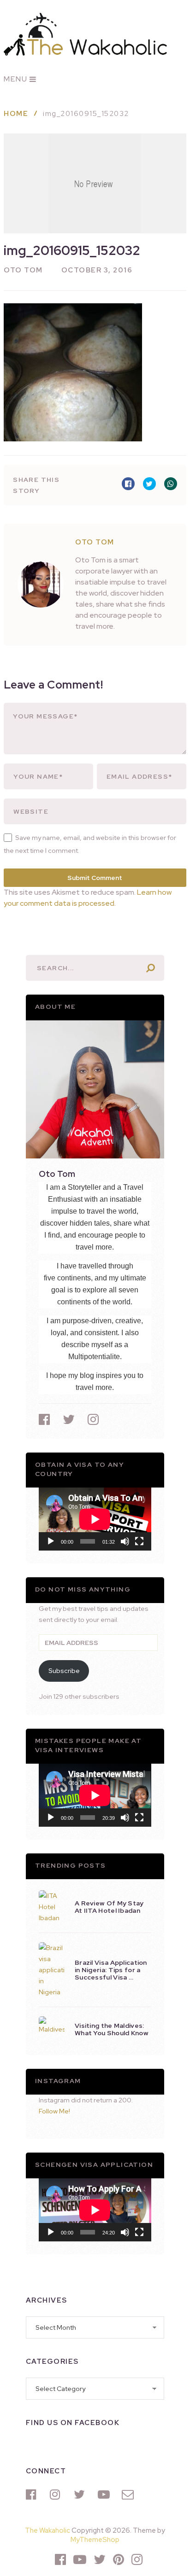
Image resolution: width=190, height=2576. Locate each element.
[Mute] (125, 1541)
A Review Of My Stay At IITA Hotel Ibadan (109, 1907)
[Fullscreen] (139, 1541)
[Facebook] (33, 2495)
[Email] (129, 2495)
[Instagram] (57, 2495)
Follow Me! (54, 2111)
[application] (95, 1519)
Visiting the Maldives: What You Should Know (112, 2029)
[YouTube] (105, 2495)
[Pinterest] (119, 2559)
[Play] (51, 1541)
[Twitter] (81, 2495)
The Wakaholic (47, 2530)
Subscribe (64, 1671)
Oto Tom (23, 270)
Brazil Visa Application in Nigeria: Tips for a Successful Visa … (111, 1970)
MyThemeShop (95, 2540)
